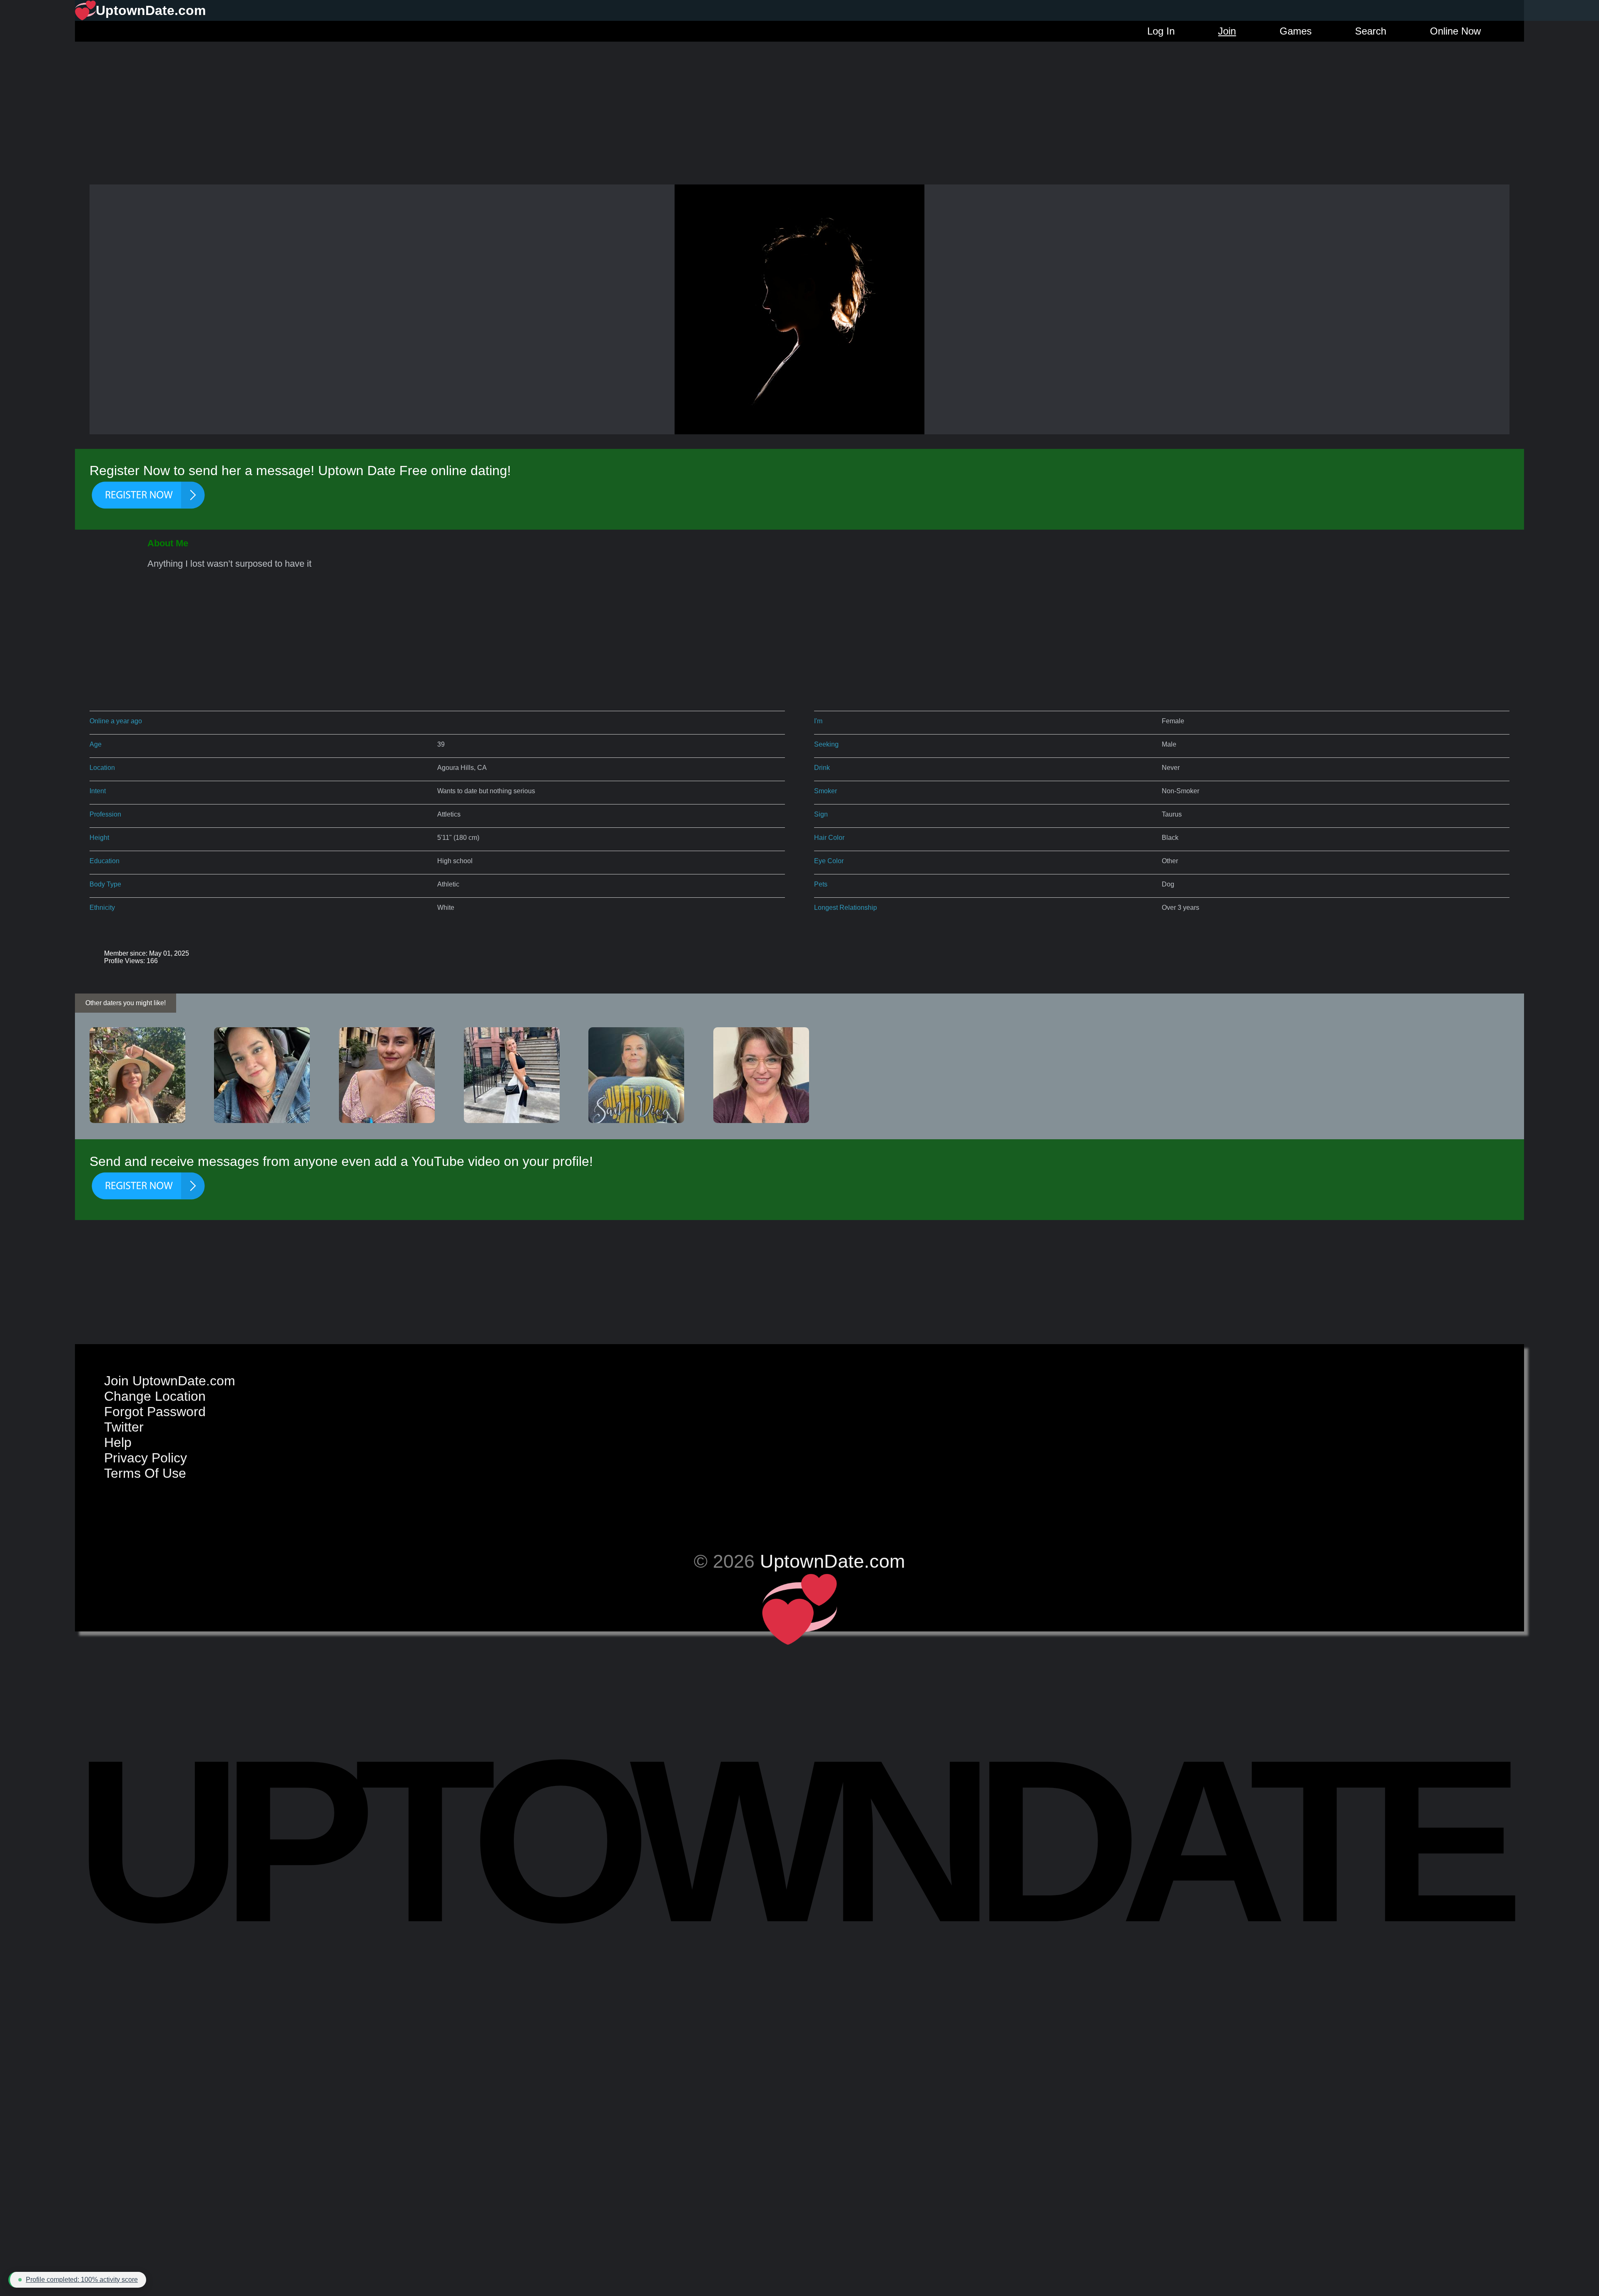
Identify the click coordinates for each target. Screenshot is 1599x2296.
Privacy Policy (146, 1458)
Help (118, 1442)
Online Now (1455, 31)
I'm (818, 721)
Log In (1161, 31)
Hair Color (829, 838)
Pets (821, 884)
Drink (822, 768)
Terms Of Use (145, 1473)
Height (99, 838)
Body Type (105, 884)
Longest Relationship (846, 908)
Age (96, 744)
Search (1371, 31)
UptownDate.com (832, 1561)
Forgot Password (155, 1412)
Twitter (124, 1427)
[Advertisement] (799, 100)
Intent (98, 791)
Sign (821, 814)
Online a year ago (116, 721)
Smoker (826, 791)
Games (1296, 31)
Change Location (155, 1396)
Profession (105, 814)
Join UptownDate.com (170, 1381)
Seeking (826, 744)
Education (105, 861)
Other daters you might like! (126, 1003)
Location (102, 768)
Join (1227, 31)
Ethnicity (102, 908)
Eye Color (829, 861)
